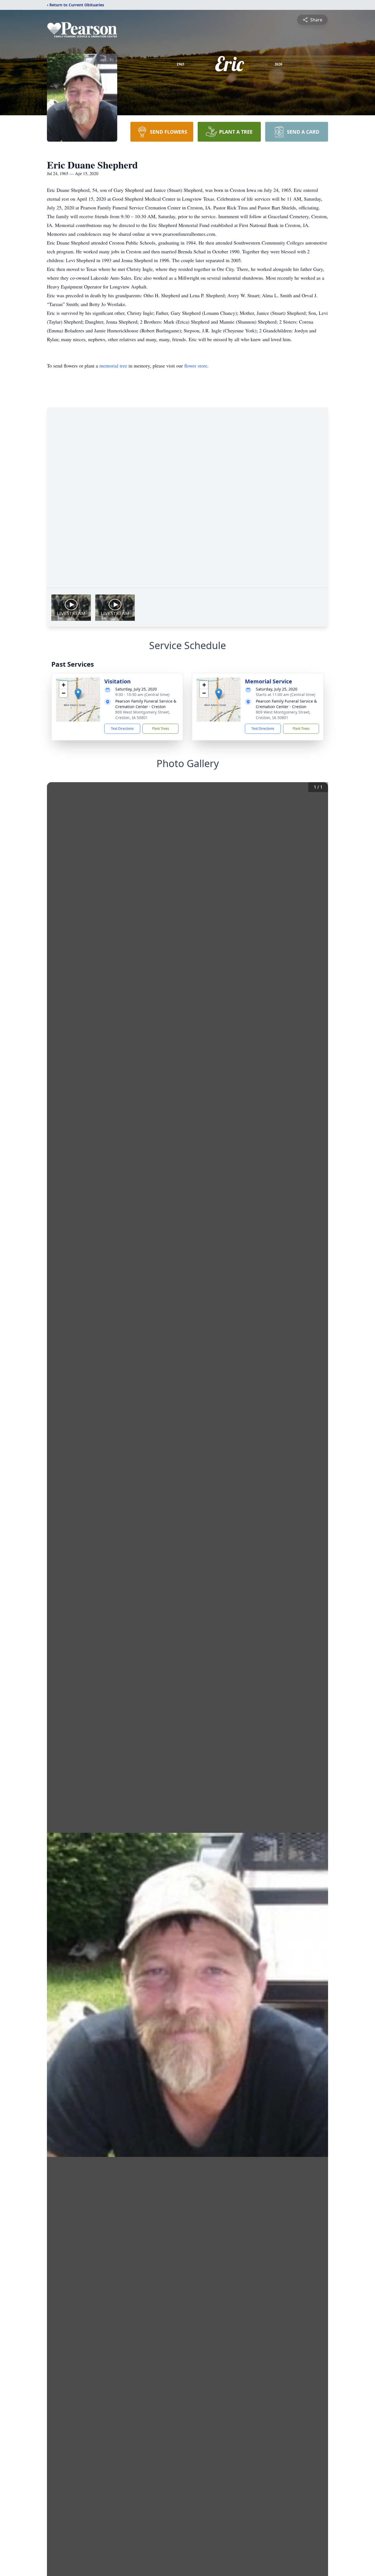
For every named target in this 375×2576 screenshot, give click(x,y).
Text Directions (122, 729)
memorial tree (113, 366)
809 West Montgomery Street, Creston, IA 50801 (143, 715)
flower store (196, 366)
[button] (78, 694)
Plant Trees (161, 729)
